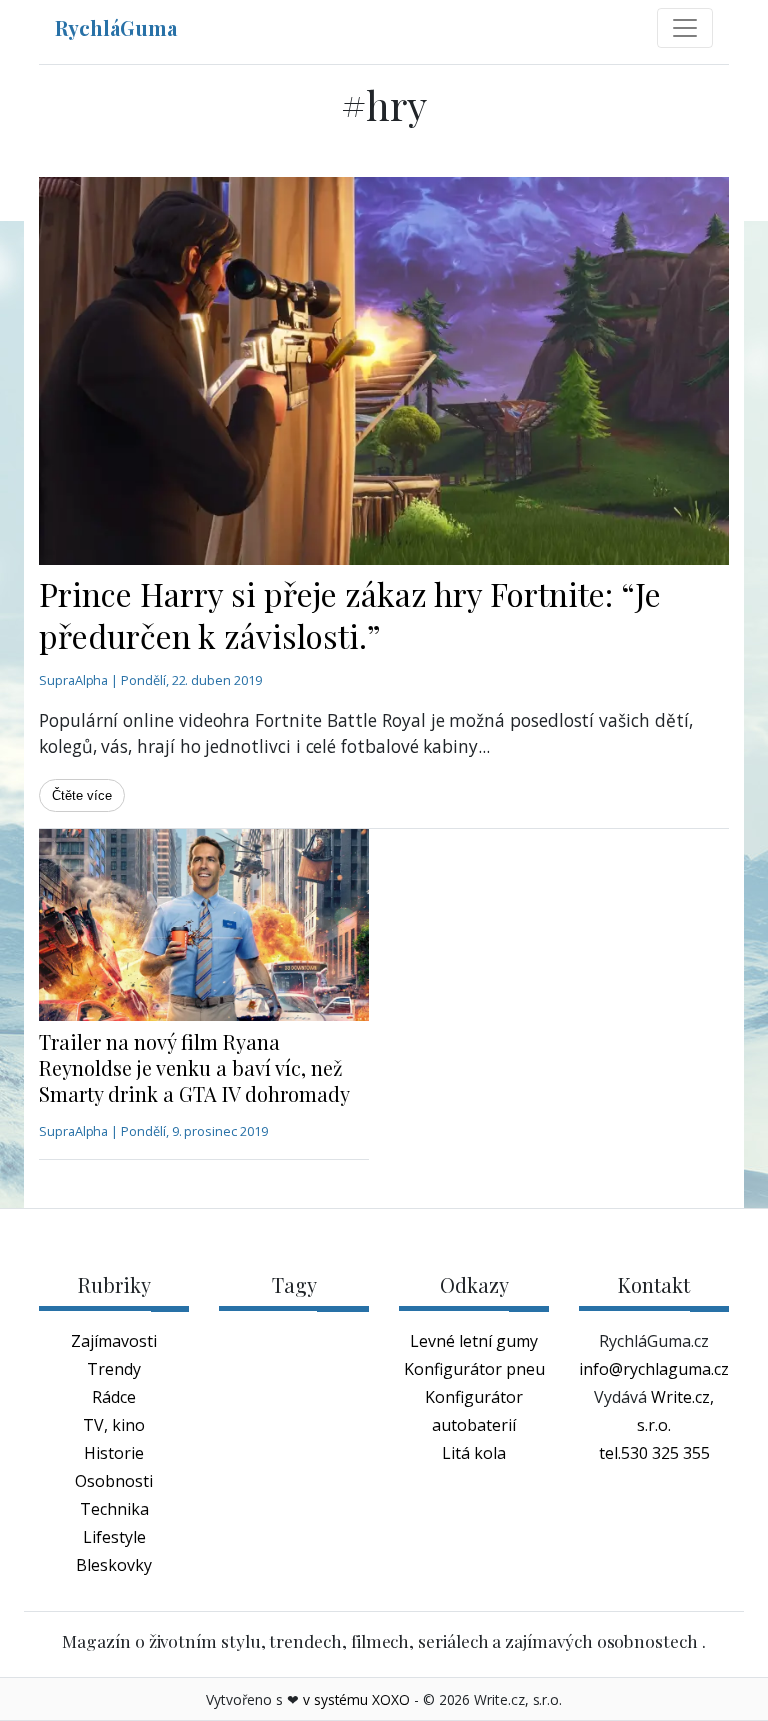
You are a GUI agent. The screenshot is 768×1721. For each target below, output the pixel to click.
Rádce (114, 1397)
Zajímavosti (114, 1341)
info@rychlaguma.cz (654, 1369)
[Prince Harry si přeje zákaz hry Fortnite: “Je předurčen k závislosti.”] (384, 371)
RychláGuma (116, 27)
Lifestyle (114, 1537)
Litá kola (474, 1453)
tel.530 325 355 (654, 1453)
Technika (114, 1509)
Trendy (114, 1369)
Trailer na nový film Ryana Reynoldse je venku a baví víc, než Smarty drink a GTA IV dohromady (194, 1067)
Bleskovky (114, 1565)
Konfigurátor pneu (474, 1369)
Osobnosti (114, 1481)
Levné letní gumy (474, 1341)
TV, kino (114, 1425)
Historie (114, 1453)
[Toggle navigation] (685, 28)
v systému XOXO (356, 1699)
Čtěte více (82, 795)
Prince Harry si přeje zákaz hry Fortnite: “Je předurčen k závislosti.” (350, 614)
